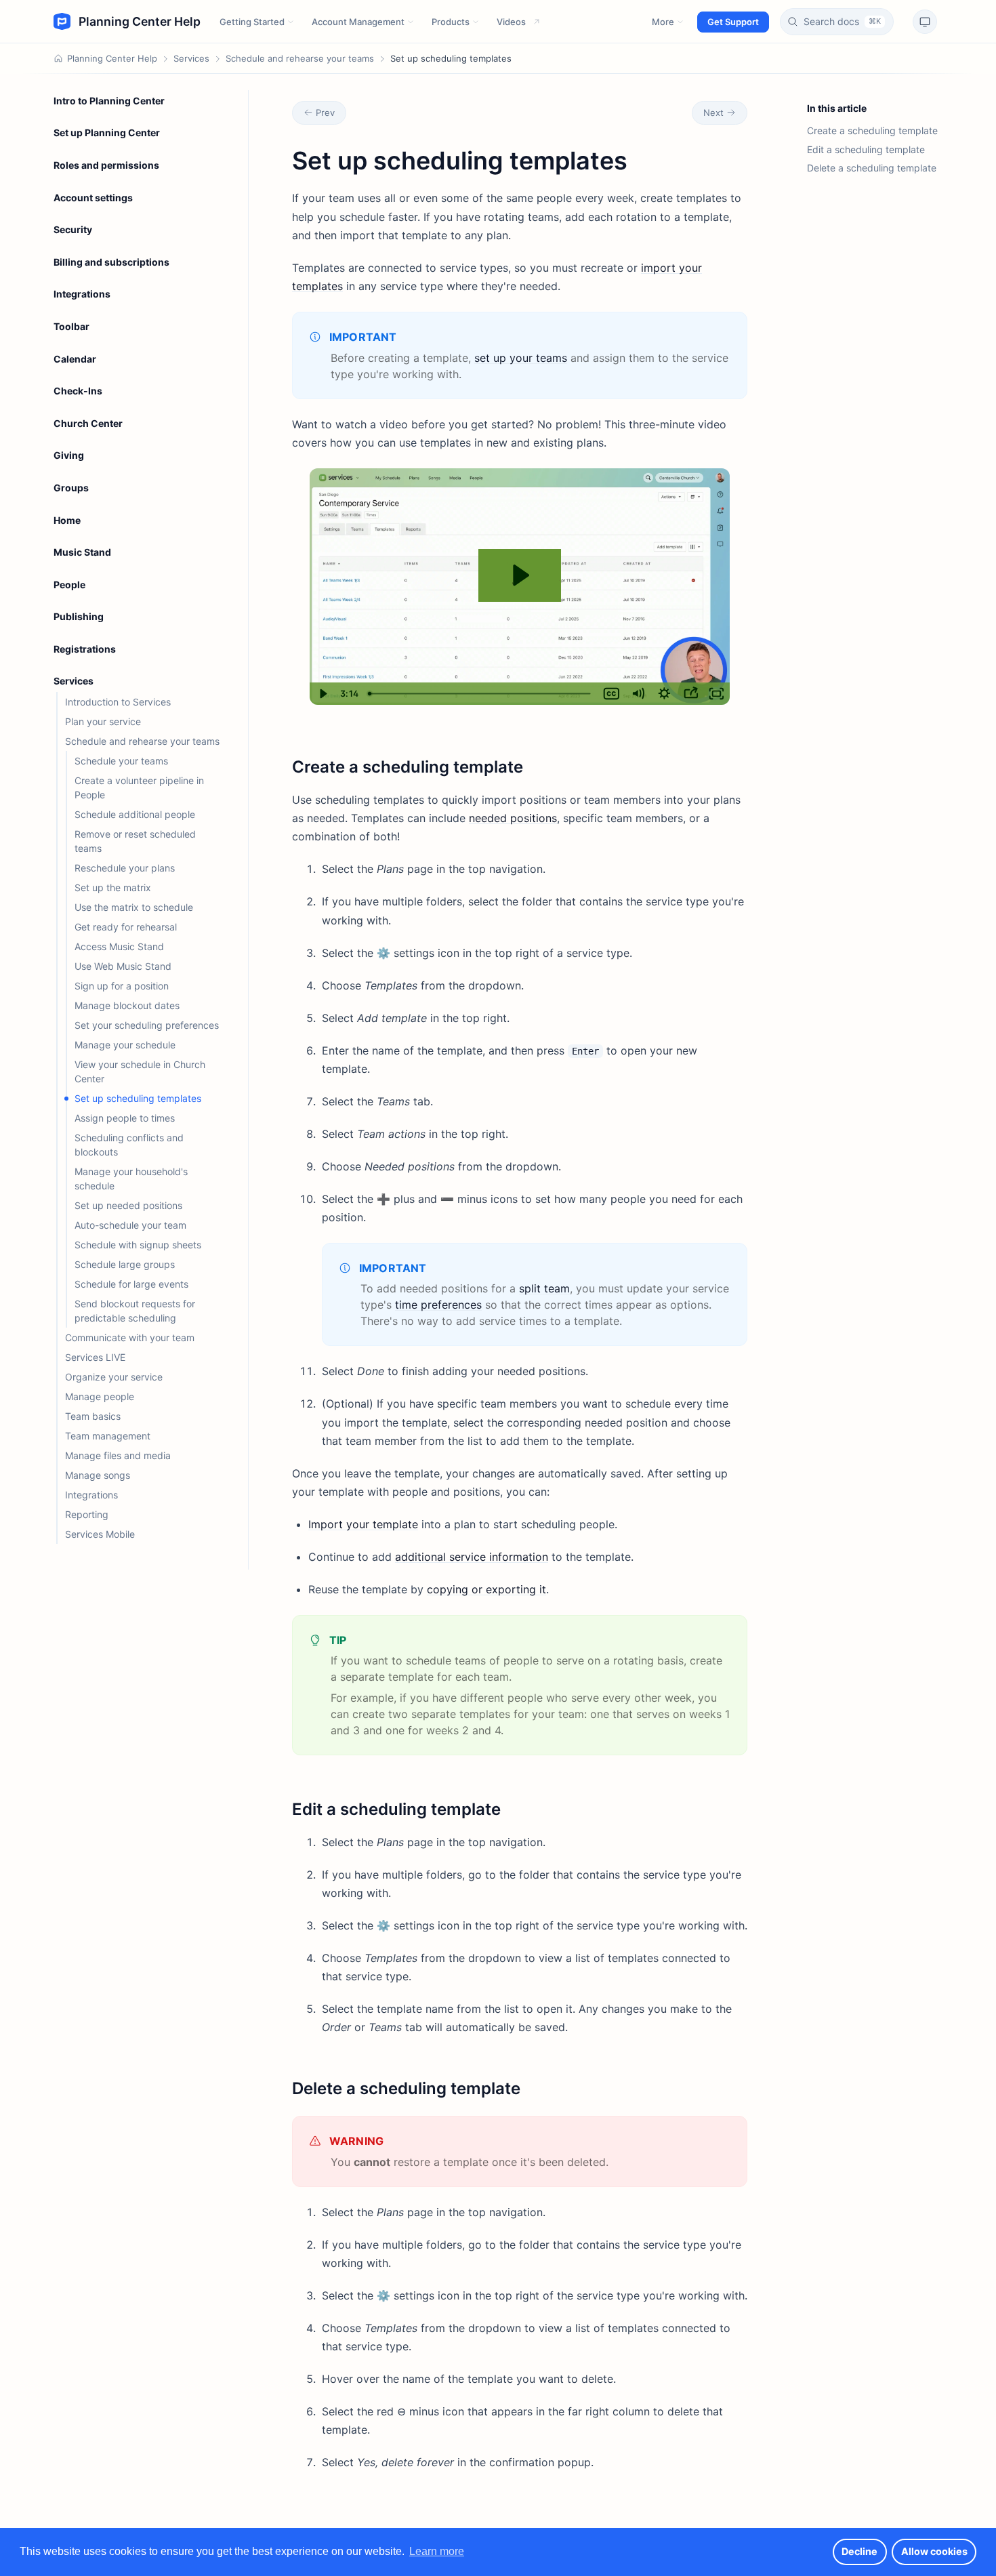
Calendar (75, 359)
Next (713, 113)
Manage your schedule (125, 1045)
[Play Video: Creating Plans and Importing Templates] (519, 575)
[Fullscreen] (717, 694)
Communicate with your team (130, 1337)
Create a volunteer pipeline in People (139, 788)
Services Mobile (100, 1534)
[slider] (480, 694)
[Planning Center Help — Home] (127, 22)
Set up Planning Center (107, 132)
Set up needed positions (128, 1205)
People (69, 585)
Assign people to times (125, 1118)
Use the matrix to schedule (134, 907)
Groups (71, 488)
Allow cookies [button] (934, 2551)
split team (544, 1288)
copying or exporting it (486, 1589)
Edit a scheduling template (866, 149)
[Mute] (638, 694)
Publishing (79, 616)
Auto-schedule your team (130, 1225)
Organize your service (114, 1377)
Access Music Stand (119, 946)
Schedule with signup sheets (138, 1245)
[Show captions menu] (611, 694)
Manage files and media (118, 1455)
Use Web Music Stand (123, 966)
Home (67, 520)
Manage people (100, 1396)
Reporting (87, 1514)
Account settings (93, 198)
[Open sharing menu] (691, 694)
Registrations (85, 649)
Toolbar (71, 326)
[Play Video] (323, 694)
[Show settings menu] (664, 694)
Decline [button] (859, 2551)
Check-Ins (78, 391)
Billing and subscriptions (111, 262)
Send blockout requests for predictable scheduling (135, 1311)
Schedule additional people (135, 814)
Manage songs (98, 1475)
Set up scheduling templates (138, 1098)
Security (73, 229)
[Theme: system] (925, 22)
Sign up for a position (122, 986)
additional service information (472, 1557)
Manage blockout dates (127, 1005)
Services (191, 58)
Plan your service (103, 721)
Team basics (93, 1416)
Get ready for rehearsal (126, 927)
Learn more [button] (437, 2551)
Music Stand (82, 552)
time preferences (438, 1305)
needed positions (513, 818)
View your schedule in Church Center (140, 1071)
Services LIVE (95, 1357)
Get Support (733, 22)
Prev (325, 113)
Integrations (82, 294)
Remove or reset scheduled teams (135, 841)
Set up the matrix (113, 887)
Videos (511, 22)
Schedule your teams (121, 761)
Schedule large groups (125, 1264)
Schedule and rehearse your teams (300, 58)
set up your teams (521, 358)
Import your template (363, 1524)
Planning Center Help (112, 58)
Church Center (88, 423)
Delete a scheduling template (872, 168)
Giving (69, 455)
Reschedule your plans (125, 868)
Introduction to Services (118, 702)
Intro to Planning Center (109, 101)
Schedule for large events (131, 1284)
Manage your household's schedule (131, 1179)
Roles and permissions (106, 165)
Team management (108, 1436)
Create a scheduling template (872, 130)
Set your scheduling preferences (147, 1025)
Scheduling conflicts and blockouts (129, 1145)
